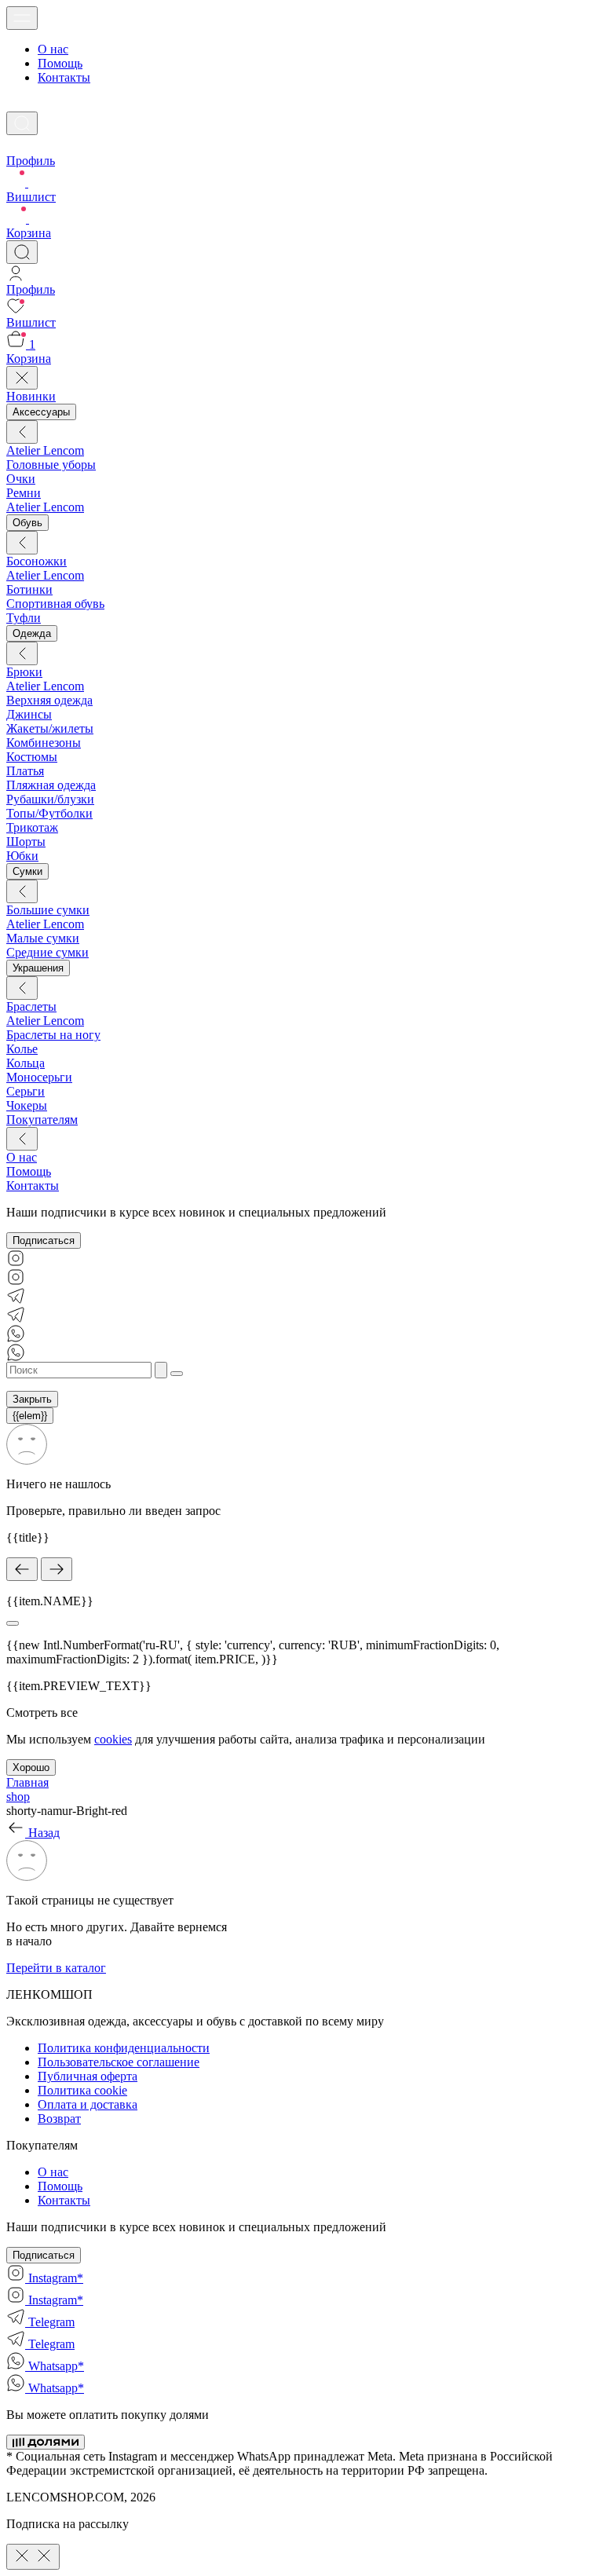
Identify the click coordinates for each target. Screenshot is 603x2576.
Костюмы (32, 757)
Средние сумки (48, 952)
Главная (27, 1782)
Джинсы (29, 714)
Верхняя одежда (49, 700)
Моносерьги (39, 1077)
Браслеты (31, 1006)
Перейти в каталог (56, 1968)
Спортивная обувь (55, 604)
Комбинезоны (44, 743)
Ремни (24, 493)
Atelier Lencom (45, 450)
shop (18, 1797)
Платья (25, 771)
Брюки (24, 672)
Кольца (26, 1063)
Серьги (26, 1091)
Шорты (26, 842)
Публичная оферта (88, 2076)
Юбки (22, 856)
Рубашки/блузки (50, 799)
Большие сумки (48, 910)
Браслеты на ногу (53, 1035)
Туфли (24, 618)
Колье (22, 1049)
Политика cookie (82, 2090)
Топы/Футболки (49, 813)
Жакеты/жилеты (50, 728)
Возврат (59, 2119)
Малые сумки (43, 938)
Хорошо (31, 1767)
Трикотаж (32, 827)
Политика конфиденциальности (124, 2048)
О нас (53, 49)
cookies (113, 1739)
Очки (21, 479)
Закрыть (32, 1399)
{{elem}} (30, 1416)
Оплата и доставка (88, 2104)
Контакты (64, 77)
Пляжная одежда (51, 785)
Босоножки (37, 561)
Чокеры (27, 1105)
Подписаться (44, 1240)
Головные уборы (51, 465)
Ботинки (29, 589)
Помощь (60, 63)
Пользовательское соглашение (119, 2062)
